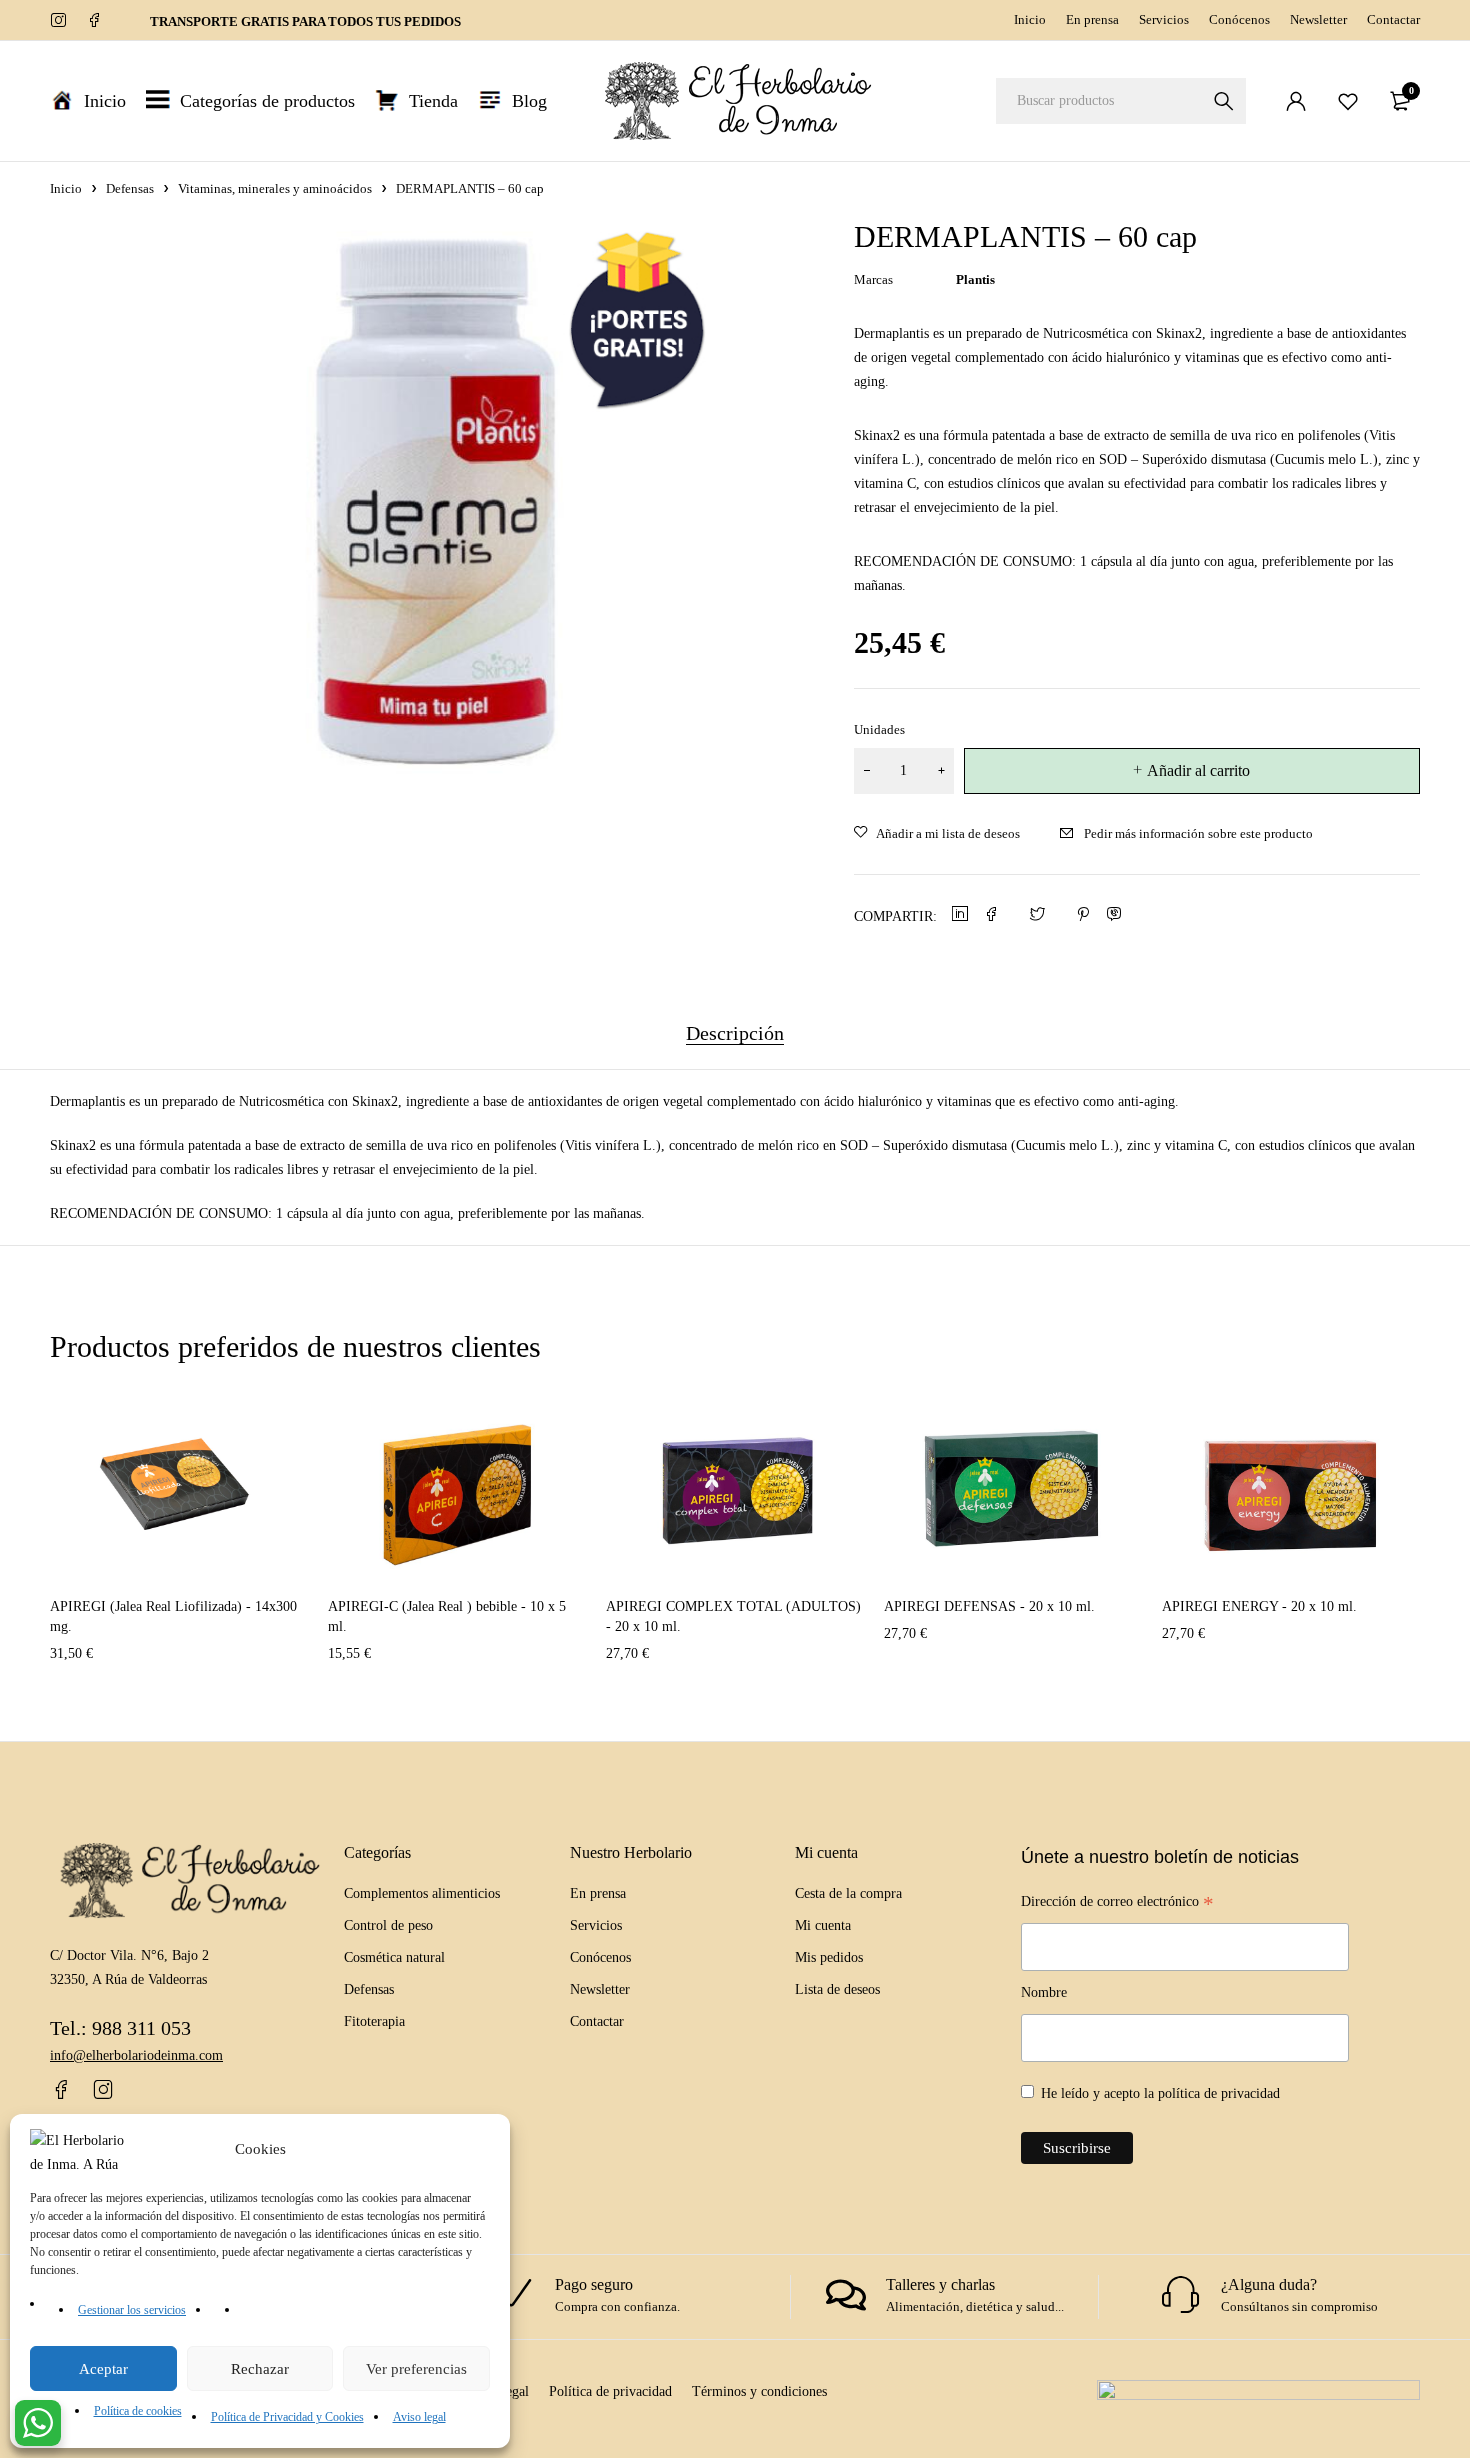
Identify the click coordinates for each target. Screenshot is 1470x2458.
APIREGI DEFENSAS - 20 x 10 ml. (989, 1606)
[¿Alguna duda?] (1181, 2295)
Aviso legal (419, 2417)
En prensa (1092, 19)
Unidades (879, 729)
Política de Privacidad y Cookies (287, 2417)
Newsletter (1318, 19)
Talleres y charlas (940, 2284)
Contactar (1393, 19)
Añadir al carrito (1198, 770)
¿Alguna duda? (1269, 2284)
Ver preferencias (416, 2369)
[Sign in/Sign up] (1296, 101)
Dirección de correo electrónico (1117, 1904)
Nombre (1044, 1992)
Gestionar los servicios (132, 2310)
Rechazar (260, 2369)
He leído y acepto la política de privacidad (1160, 2093)
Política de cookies (138, 2411)
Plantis (975, 279)
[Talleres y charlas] (846, 2295)
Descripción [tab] (735, 1033)
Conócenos (1239, 19)
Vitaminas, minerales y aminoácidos (275, 188)
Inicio (1030, 19)
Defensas (130, 188)
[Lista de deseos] (1348, 101)
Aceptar (103, 2369)
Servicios (1164, 19)
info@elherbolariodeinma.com (136, 2055)
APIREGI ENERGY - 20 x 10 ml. (1259, 1606)
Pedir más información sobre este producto (1198, 833)
